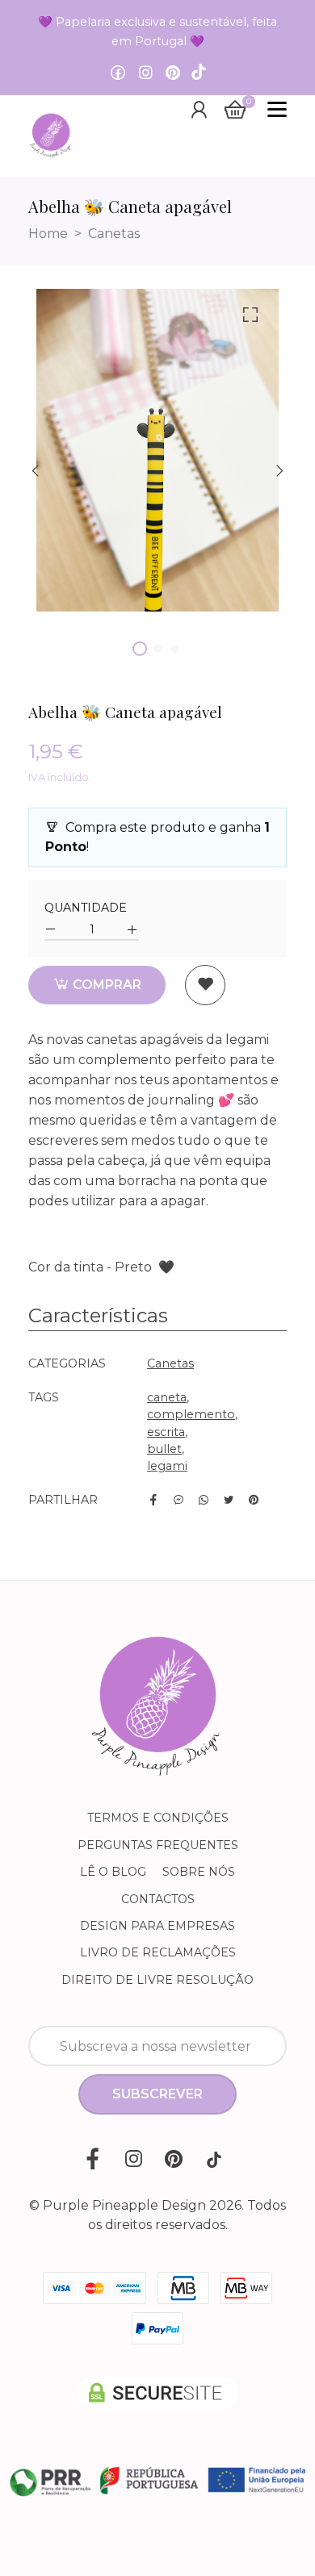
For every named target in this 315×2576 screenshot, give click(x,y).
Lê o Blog (113, 1872)
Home (48, 234)
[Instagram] (145, 73)
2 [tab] (157, 649)
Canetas (114, 234)
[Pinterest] (173, 73)
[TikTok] (199, 73)
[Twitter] (229, 1500)
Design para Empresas (157, 1926)
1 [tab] (140, 649)
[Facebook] (118, 73)
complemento (191, 1414)
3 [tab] (175, 649)
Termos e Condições (158, 1818)
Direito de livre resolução (157, 1980)
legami (167, 1466)
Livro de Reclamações (158, 1952)
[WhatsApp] (204, 1500)
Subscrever (157, 2094)
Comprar (105, 985)
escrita (166, 1432)
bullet (164, 1449)
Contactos (158, 1899)
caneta (167, 1397)
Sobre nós (199, 1872)
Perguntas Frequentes (158, 1845)
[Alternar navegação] (277, 110)
